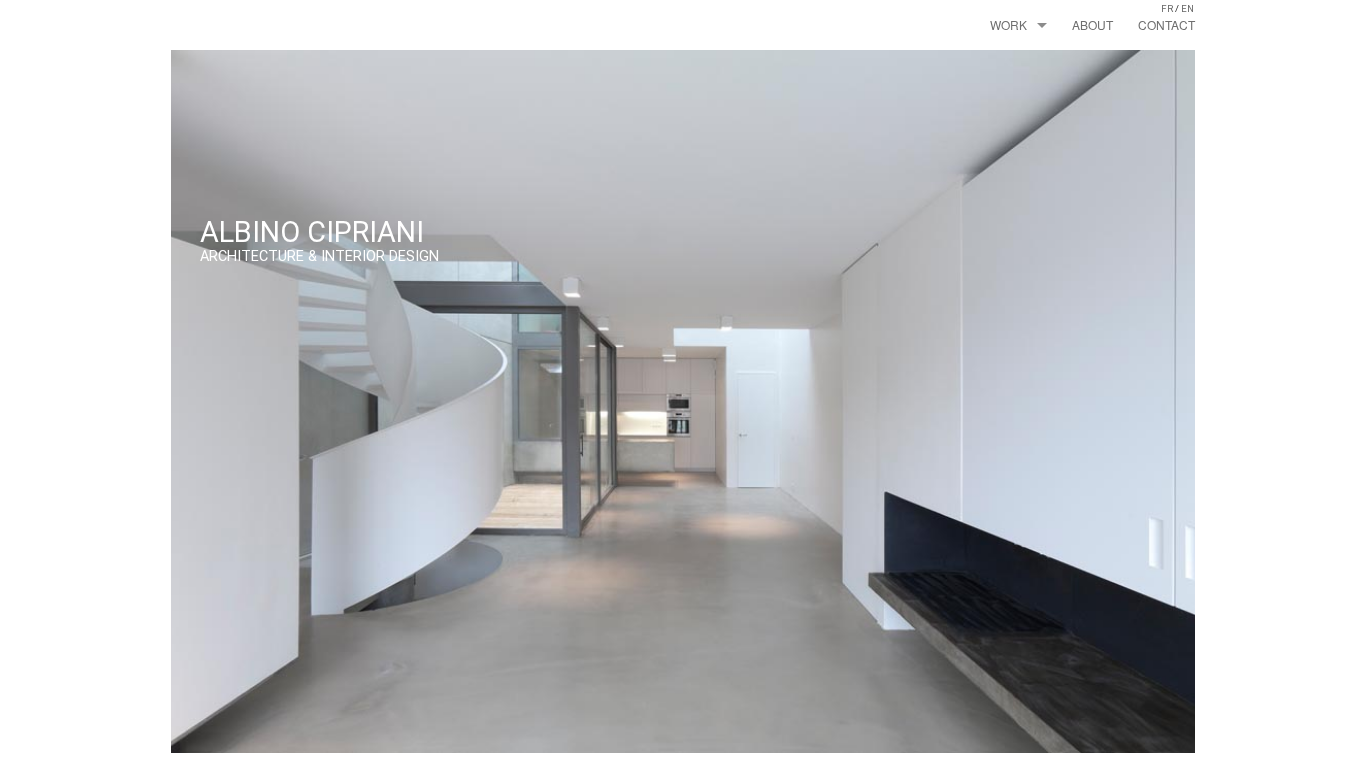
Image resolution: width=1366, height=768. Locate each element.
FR (1167, 8)
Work (1008, 24)
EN (1187, 8)
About (1092, 24)
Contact (1166, 24)
